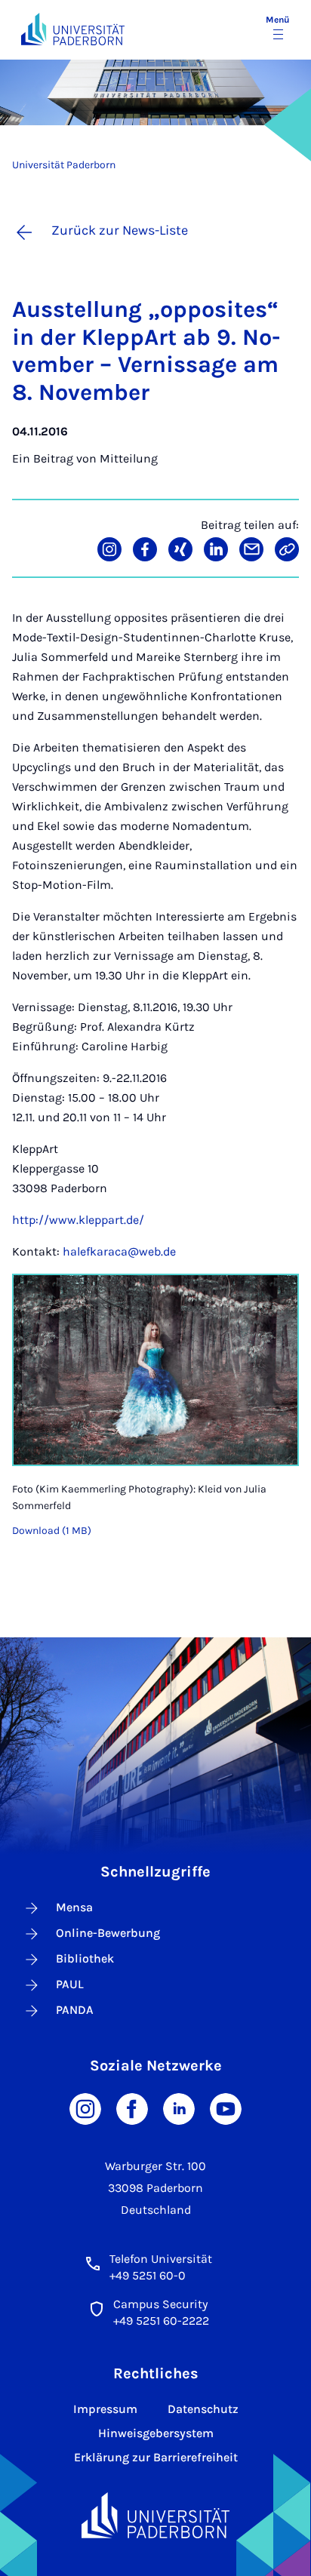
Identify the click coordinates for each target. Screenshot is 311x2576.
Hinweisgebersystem (156, 2433)
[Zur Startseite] (73, 29)
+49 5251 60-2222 (161, 2321)
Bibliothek (85, 1958)
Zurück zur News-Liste (120, 230)
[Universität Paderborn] (155, 2515)
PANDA (75, 2010)
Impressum (105, 2409)
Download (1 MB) (52, 1531)
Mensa (74, 1907)
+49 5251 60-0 (148, 2275)
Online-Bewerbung (108, 1933)
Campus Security (160, 2304)
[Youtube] (226, 2108)
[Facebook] (132, 2108)
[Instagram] (85, 2108)
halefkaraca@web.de (119, 1251)
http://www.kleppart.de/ (78, 1220)
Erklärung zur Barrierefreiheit (156, 2457)
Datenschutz (203, 2409)
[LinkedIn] (179, 2108)
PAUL (70, 1984)
